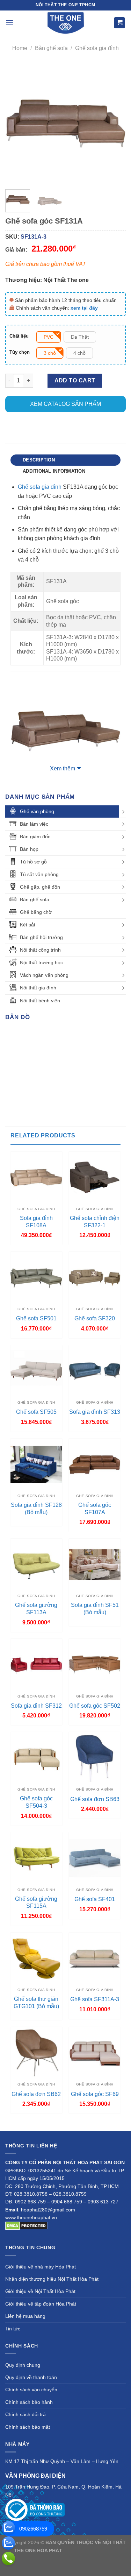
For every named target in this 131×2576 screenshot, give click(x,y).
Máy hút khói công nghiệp (65, 2567)
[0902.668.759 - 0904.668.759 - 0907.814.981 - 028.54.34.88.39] (8, 2559)
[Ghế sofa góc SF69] (95, 2053)
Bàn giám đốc (35, 837)
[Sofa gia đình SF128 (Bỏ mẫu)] (36, 1465)
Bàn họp (29, 849)
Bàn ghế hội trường (41, 937)
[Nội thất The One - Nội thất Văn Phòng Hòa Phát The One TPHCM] (66, 23)
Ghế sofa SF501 (36, 1318)
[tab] (65, 460)
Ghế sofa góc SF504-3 (36, 1802)
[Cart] (119, 23)
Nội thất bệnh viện (40, 1001)
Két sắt (28, 925)
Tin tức (13, 2329)
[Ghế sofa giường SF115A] (36, 1858)
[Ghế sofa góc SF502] (95, 1665)
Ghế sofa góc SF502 (95, 1706)
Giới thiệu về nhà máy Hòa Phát (41, 2267)
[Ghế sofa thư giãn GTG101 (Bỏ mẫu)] (36, 1959)
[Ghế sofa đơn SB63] (95, 1758)
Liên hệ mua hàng (25, 2316)
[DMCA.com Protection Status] (26, 2225)
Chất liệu (19, 336)
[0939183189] (8, 2543)
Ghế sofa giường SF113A (36, 1609)
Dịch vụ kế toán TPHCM (96, 2559)
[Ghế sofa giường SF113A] (36, 1565)
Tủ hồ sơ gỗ (33, 862)
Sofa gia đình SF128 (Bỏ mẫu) (36, 1509)
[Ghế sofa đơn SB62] (36, 2053)
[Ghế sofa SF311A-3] (95, 1959)
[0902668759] (8, 2528)
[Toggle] (123, 812)
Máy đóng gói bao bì (46, 2559)
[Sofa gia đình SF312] (36, 1665)
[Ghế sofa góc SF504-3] (36, 1758)
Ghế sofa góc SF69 (95, 2094)
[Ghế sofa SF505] (36, 1371)
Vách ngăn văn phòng (44, 975)
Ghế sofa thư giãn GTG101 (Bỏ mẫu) (36, 2003)
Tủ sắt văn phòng (39, 874)
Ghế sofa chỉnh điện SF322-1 (95, 1222)
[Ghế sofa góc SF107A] (95, 1465)
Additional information (54, 471)
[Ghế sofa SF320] (95, 1278)
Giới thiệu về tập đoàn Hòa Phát (41, 2304)
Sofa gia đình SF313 (95, 1412)
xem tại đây (84, 308)
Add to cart (75, 380)
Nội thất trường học (41, 962)
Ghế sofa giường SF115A (36, 1903)
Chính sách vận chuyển (31, 2390)
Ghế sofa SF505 (36, 1412)
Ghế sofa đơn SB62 (36, 2094)
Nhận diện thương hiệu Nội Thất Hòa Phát (52, 2279)
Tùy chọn (20, 352)
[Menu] (9, 23)
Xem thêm (63, 768)
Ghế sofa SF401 (95, 1899)
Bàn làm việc (34, 824)
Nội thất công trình (40, 950)
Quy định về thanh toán (31, 2377)
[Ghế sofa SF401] (95, 1858)
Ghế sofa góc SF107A (95, 1509)
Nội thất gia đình (38, 988)
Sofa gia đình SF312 (36, 1706)
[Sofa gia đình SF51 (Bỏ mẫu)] (95, 1565)
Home (20, 48)
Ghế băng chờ (36, 912)
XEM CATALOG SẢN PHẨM (65, 404)
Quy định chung (23, 2365)
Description (39, 460)
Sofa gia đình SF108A (36, 1222)
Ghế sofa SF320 (95, 1318)
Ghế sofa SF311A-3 (95, 1999)
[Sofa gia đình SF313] (95, 1371)
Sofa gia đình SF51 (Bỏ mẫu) (95, 1609)
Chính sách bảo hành (29, 2402)
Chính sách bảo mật (28, 2427)
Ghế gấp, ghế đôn (40, 887)
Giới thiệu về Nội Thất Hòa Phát (40, 2291)
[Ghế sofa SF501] (36, 1278)
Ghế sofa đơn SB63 (95, 1799)
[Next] (115, 124)
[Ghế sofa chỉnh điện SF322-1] (95, 1178)
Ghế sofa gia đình (97, 48)
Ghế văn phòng (37, 811)
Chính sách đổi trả (26, 2414)
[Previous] (16, 124)
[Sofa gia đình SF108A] (36, 1178)
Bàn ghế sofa (51, 48)
